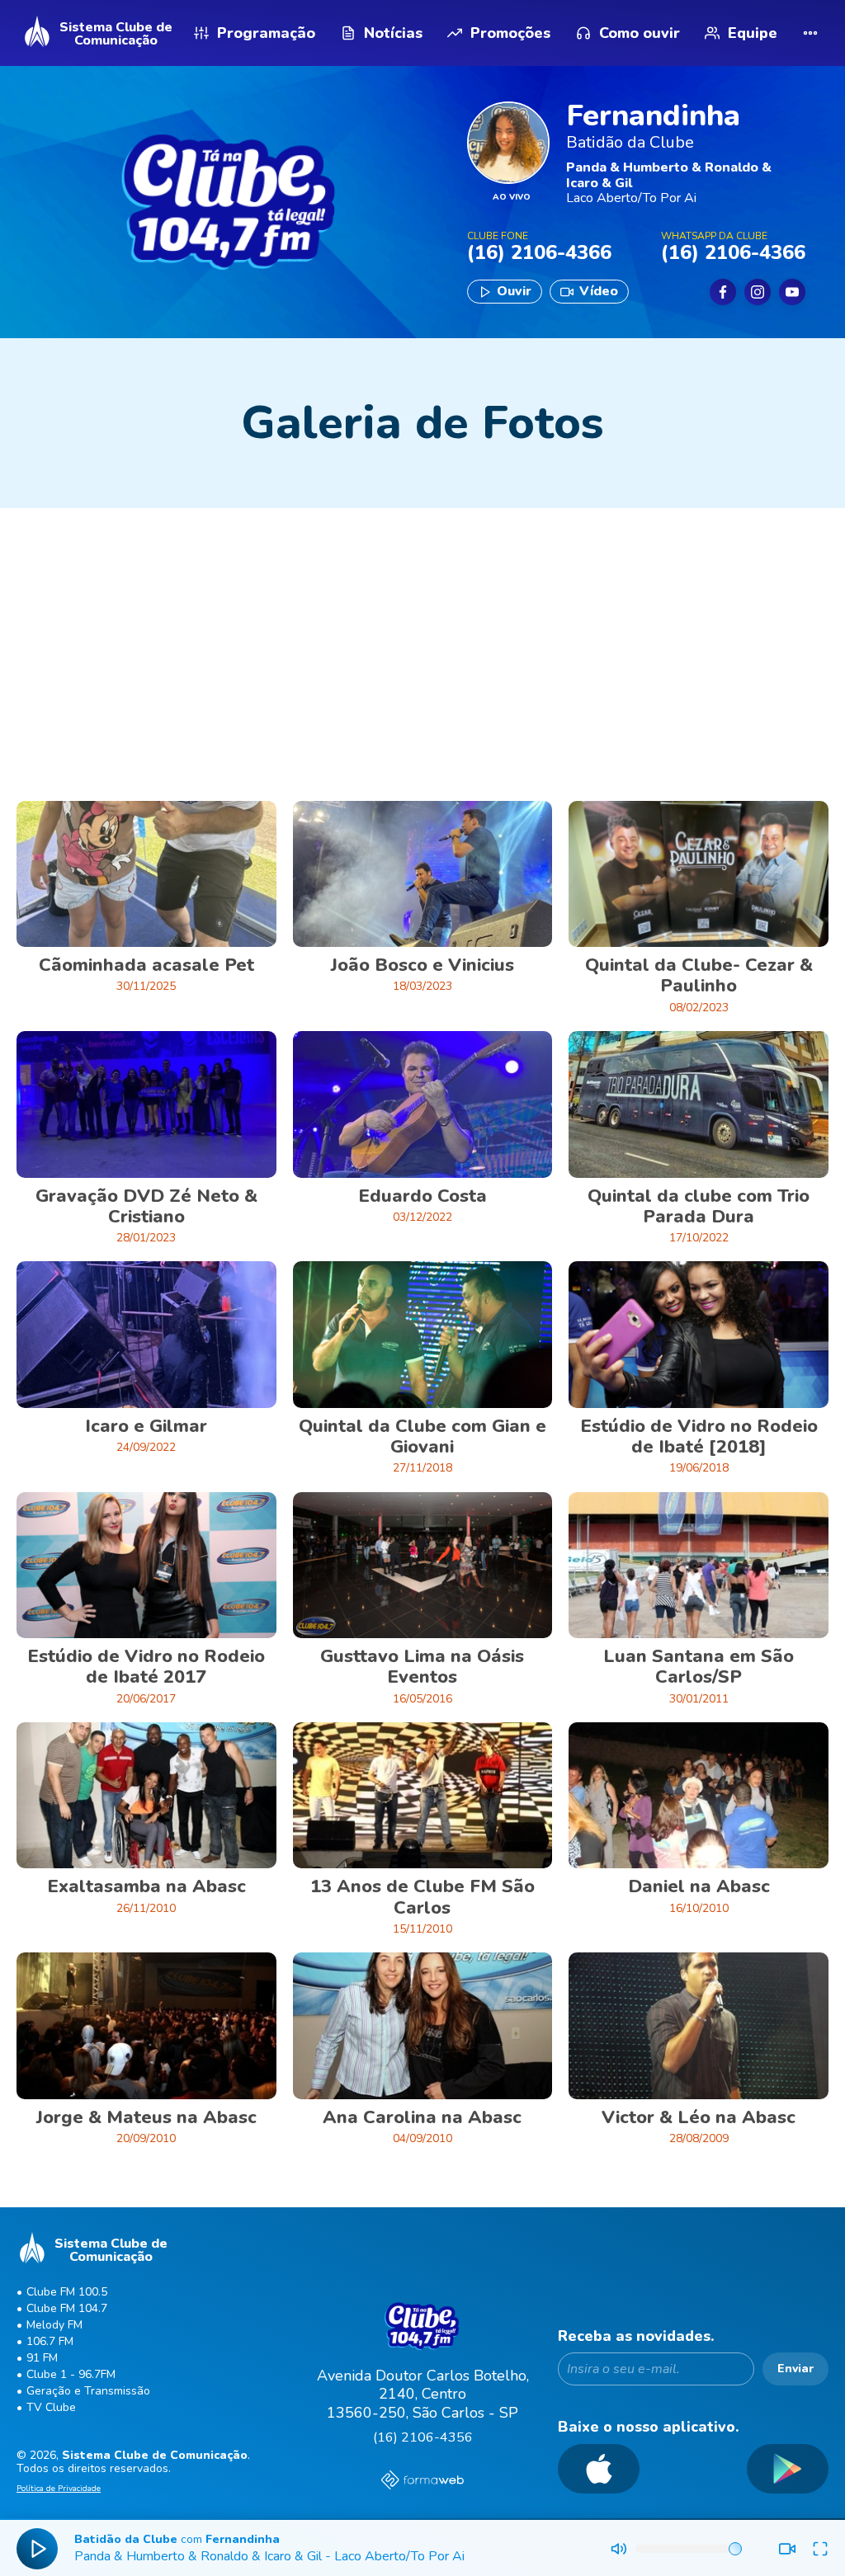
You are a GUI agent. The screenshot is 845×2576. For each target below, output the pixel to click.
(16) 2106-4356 (423, 2437)
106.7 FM (50, 2341)
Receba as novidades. (636, 2336)
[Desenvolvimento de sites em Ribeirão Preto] (422, 2482)
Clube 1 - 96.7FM (71, 2374)
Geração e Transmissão (88, 2391)
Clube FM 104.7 (67, 2308)
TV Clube (51, 2407)
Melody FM (54, 2325)
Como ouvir (640, 33)
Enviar (795, 2369)
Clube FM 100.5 (67, 2292)
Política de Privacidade (59, 2489)
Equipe (753, 33)
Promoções (510, 33)
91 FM (42, 2358)
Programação (266, 33)
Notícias (393, 33)
